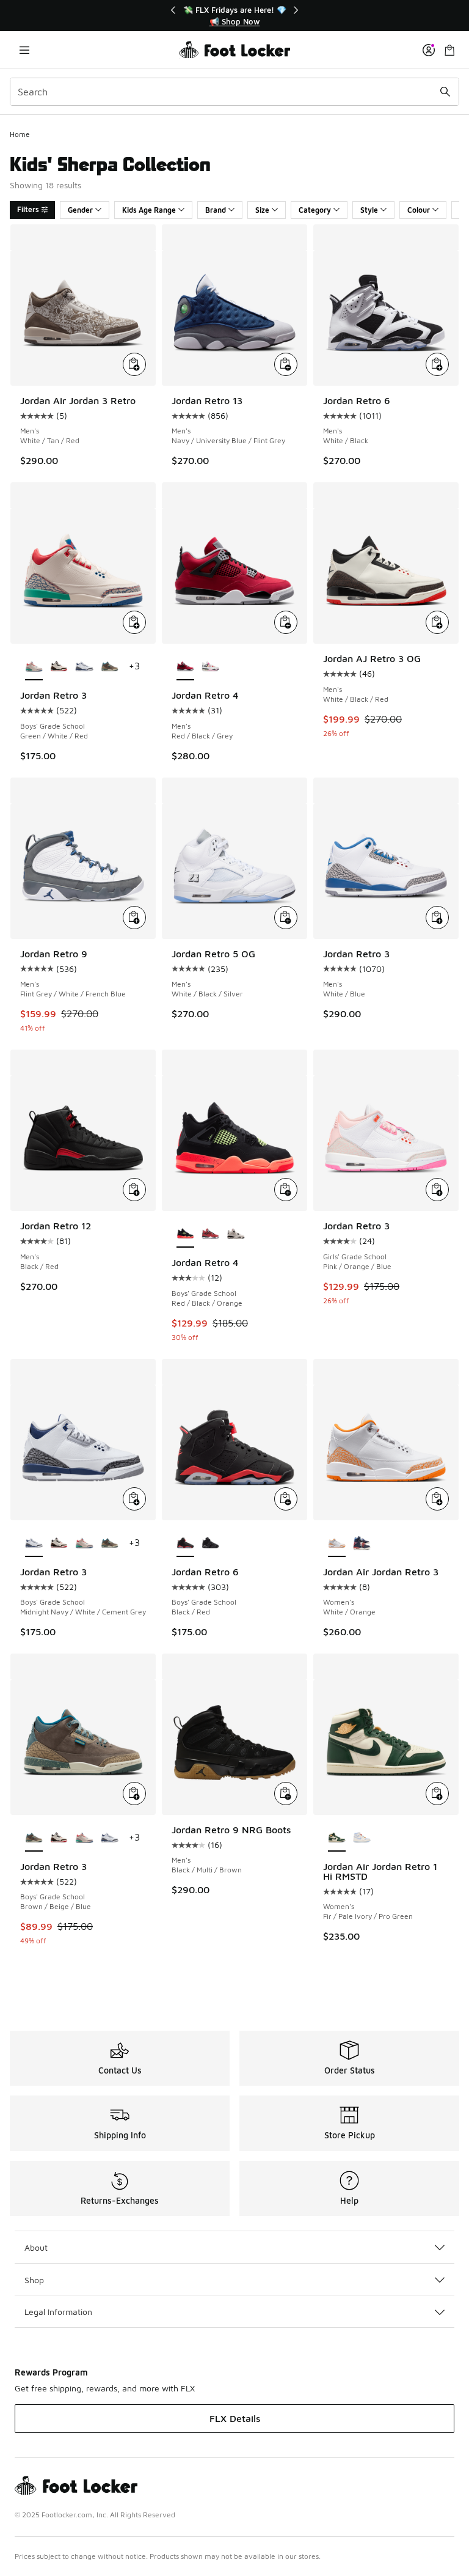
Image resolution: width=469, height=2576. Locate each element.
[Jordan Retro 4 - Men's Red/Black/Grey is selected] (185, 667)
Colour (419, 210)
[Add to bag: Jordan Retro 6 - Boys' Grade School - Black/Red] (286, 1499)
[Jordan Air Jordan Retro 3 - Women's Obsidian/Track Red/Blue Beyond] (362, 1544)
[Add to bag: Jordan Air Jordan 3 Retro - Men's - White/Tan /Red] (134, 364)
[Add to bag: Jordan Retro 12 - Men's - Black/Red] (134, 1190)
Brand (216, 210)
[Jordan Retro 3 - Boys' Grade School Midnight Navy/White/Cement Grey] (84, 667)
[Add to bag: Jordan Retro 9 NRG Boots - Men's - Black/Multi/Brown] (286, 1794)
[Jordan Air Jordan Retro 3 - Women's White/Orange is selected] (337, 1544)
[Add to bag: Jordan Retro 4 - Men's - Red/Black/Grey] (286, 622)
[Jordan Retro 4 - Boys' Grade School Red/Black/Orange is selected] (185, 1234)
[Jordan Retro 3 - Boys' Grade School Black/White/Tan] (59, 667)
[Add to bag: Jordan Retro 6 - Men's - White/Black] (437, 364)
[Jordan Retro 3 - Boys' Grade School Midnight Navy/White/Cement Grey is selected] (34, 1544)
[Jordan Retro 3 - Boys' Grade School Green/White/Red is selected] (34, 667)
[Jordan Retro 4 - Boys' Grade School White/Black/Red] (235, 1234)
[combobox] (234, 92)
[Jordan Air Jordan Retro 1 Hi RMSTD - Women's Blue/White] (362, 1838)
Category (315, 210)
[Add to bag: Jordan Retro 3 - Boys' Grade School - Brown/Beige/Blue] (134, 1794)
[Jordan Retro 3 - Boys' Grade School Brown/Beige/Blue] (110, 667)
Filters (28, 209)
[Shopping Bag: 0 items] (449, 50)
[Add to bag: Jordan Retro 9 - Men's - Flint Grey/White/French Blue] (134, 918)
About (36, 2247)
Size (262, 210)
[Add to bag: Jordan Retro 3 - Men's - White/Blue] (437, 918)
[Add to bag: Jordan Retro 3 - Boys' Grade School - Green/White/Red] (134, 622)
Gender (80, 210)
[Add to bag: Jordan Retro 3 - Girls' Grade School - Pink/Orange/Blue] (437, 1190)
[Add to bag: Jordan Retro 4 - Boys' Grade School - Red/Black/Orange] (286, 1190)
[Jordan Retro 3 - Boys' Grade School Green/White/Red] (84, 1544)
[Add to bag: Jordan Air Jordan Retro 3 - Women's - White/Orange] (437, 1499)
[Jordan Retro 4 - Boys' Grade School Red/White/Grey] (210, 1234)
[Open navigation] (24, 50)
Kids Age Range (149, 210)
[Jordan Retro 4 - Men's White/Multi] (210, 667)
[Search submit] (445, 92)
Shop (34, 2280)
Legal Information (58, 2312)
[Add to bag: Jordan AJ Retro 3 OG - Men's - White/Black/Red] (437, 622)
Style (369, 210)
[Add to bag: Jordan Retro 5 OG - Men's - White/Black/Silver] (286, 918)
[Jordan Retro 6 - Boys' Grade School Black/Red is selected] (185, 1544)
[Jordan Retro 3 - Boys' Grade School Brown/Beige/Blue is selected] (34, 1838)
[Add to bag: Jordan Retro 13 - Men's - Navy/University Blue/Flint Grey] (286, 364)
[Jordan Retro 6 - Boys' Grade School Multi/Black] (210, 1544)
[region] (234, 16)
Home (20, 134)
